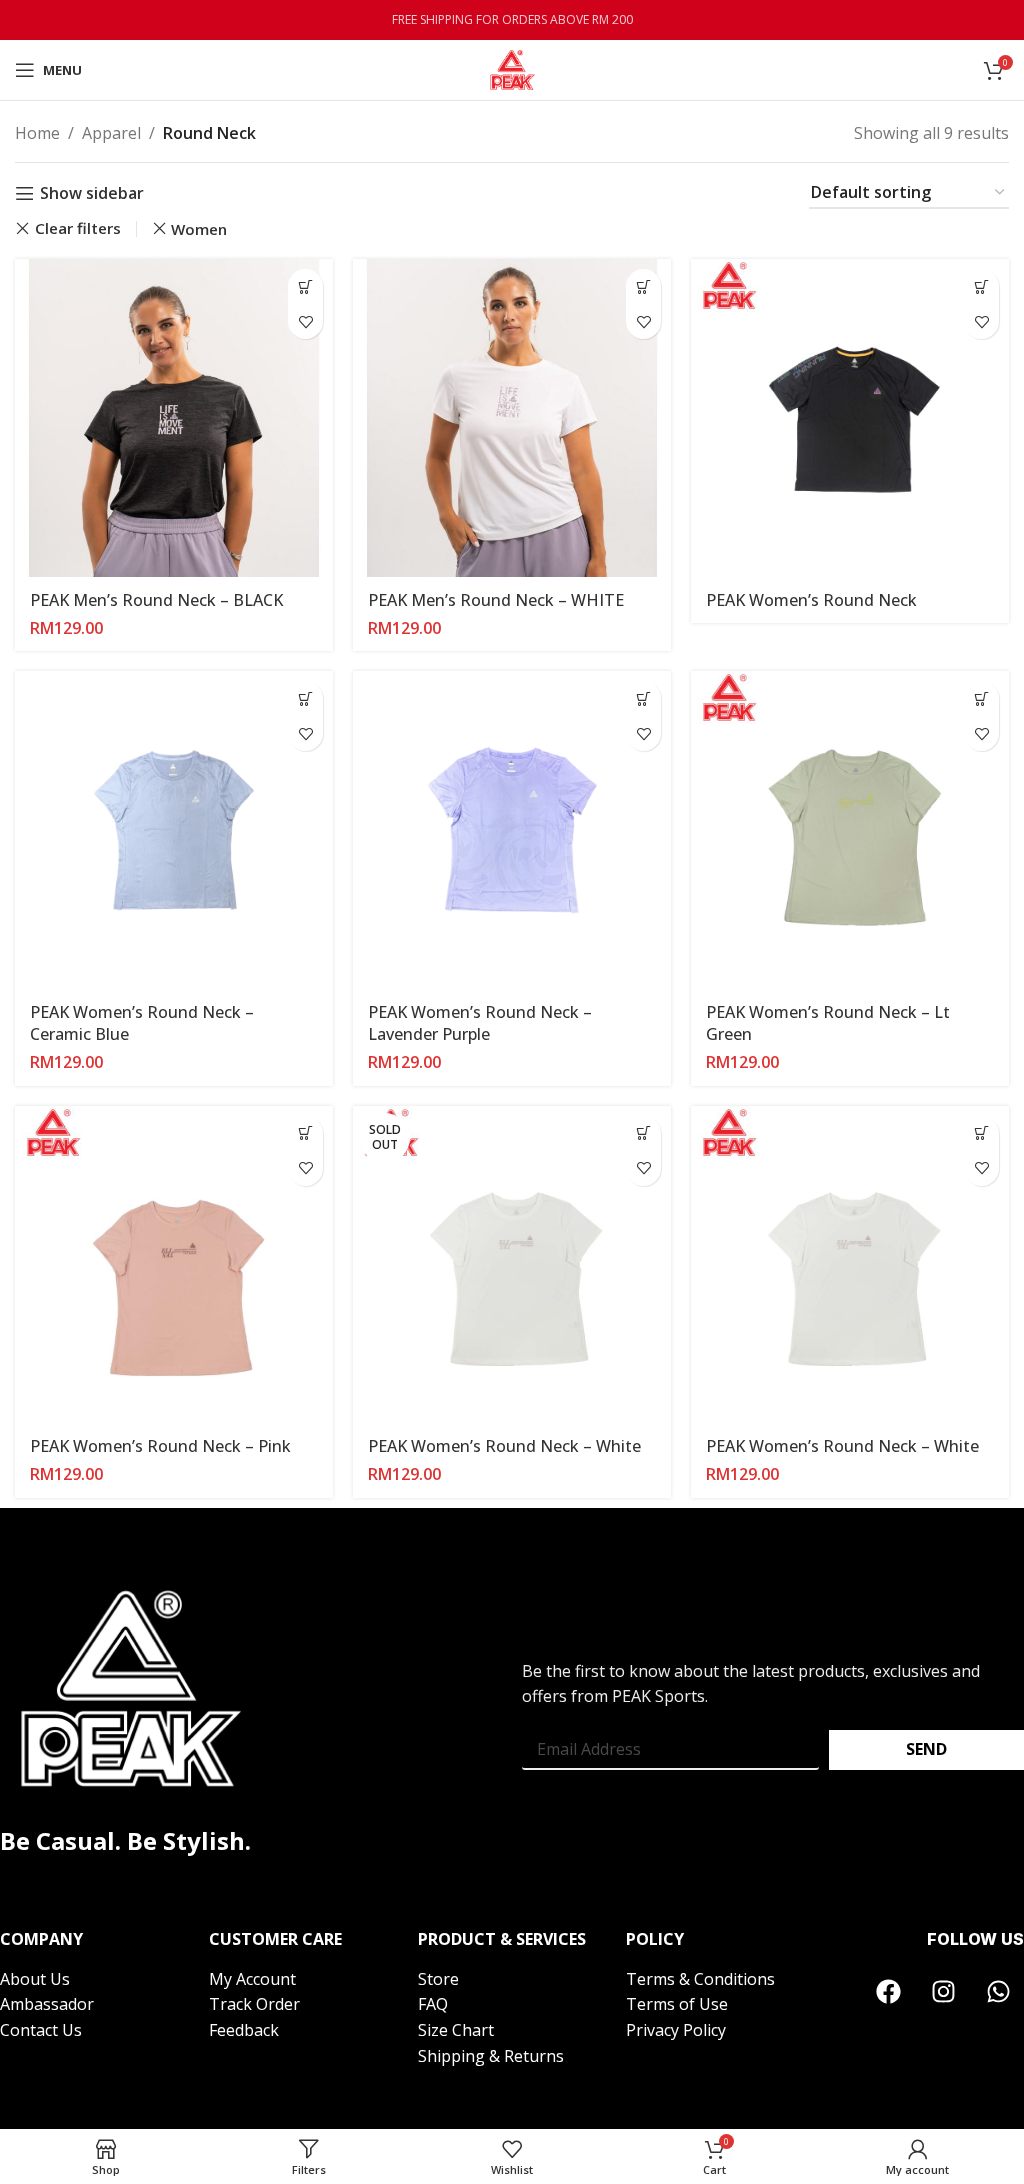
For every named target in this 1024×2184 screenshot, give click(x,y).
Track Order (254, 2004)
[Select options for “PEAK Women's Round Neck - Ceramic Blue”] (305, 698)
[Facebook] (889, 1992)
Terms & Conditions (700, 1979)
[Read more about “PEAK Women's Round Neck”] (981, 286)
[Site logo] (512, 68)
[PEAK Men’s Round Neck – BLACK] (174, 418)
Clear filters (78, 228)
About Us (35, 1979)
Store (438, 1979)
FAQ (433, 2004)
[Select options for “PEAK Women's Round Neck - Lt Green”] (981, 698)
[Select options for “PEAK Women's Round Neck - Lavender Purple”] (643, 698)
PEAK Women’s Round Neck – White (504, 1446)
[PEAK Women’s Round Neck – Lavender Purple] (512, 830)
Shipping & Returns (491, 2056)
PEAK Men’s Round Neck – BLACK (156, 600)
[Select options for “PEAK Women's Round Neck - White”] (643, 1133)
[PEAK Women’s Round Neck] (850, 418)
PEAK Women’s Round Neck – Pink (160, 1446)
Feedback (244, 2030)
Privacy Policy (676, 2030)
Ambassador (47, 2004)
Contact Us (41, 2030)
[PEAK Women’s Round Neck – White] (850, 1265)
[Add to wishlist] (305, 321)
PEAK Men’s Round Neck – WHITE (496, 600)
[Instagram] (944, 1992)
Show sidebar (92, 193)
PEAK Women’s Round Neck (811, 600)
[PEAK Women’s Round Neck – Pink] (174, 1265)
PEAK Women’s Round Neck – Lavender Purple (480, 1023)
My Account (254, 1979)
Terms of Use (677, 2004)
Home (37, 133)
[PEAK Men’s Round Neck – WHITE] (512, 418)
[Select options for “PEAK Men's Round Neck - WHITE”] (643, 286)
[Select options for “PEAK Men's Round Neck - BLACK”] (305, 286)
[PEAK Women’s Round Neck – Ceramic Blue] (174, 830)
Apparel (111, 133)
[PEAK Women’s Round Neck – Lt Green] (850, 830)
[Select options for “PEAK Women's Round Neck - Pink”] (305, 1133)
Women (199, 229)
